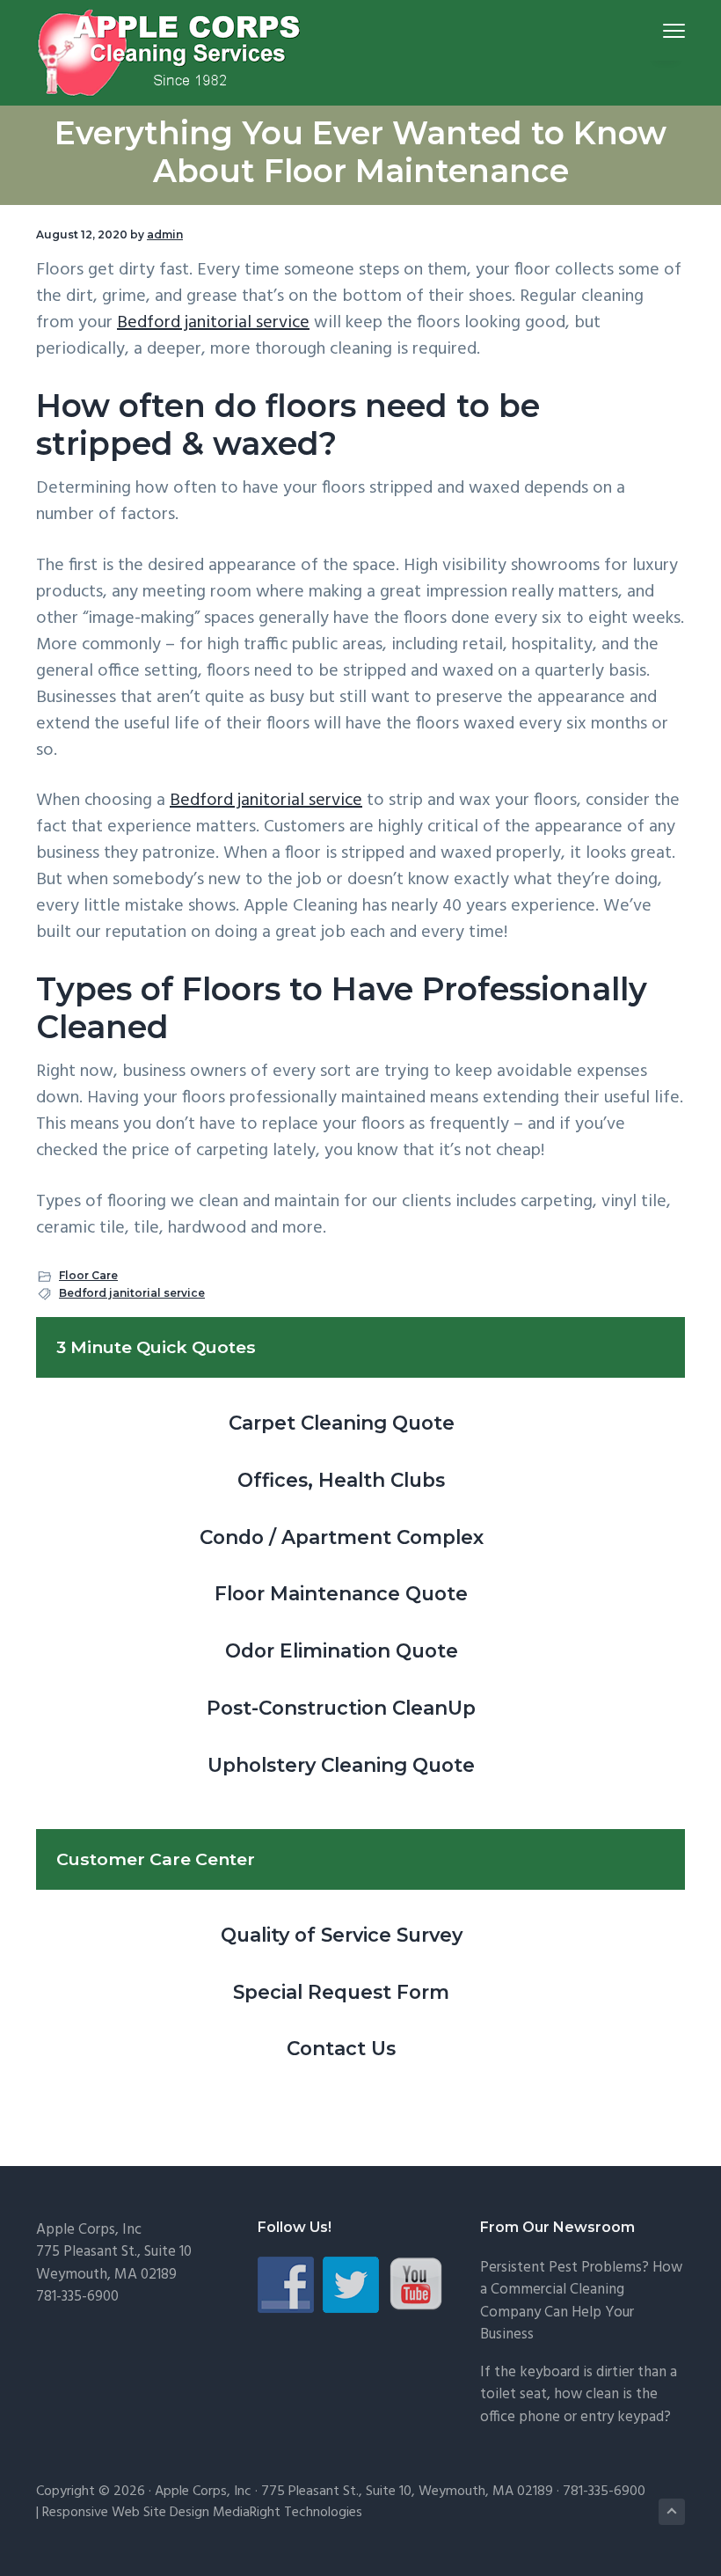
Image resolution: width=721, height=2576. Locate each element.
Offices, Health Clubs (341, 1480)
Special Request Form (341, 1992)
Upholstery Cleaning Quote (341, 1765)
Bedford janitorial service (213, 323)
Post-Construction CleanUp (341, 1708)
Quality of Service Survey (342, 1935)
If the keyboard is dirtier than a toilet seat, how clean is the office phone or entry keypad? (579, 2395)
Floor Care (88, 1275)
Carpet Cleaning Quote (342, 1423)
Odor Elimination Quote (342, 1650)
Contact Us (341, 2048)
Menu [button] (653, 30)
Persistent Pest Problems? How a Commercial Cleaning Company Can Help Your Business (581, 2302)
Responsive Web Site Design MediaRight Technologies (202, 2513)
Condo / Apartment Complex (342, 1537)
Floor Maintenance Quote (341, 1593)
